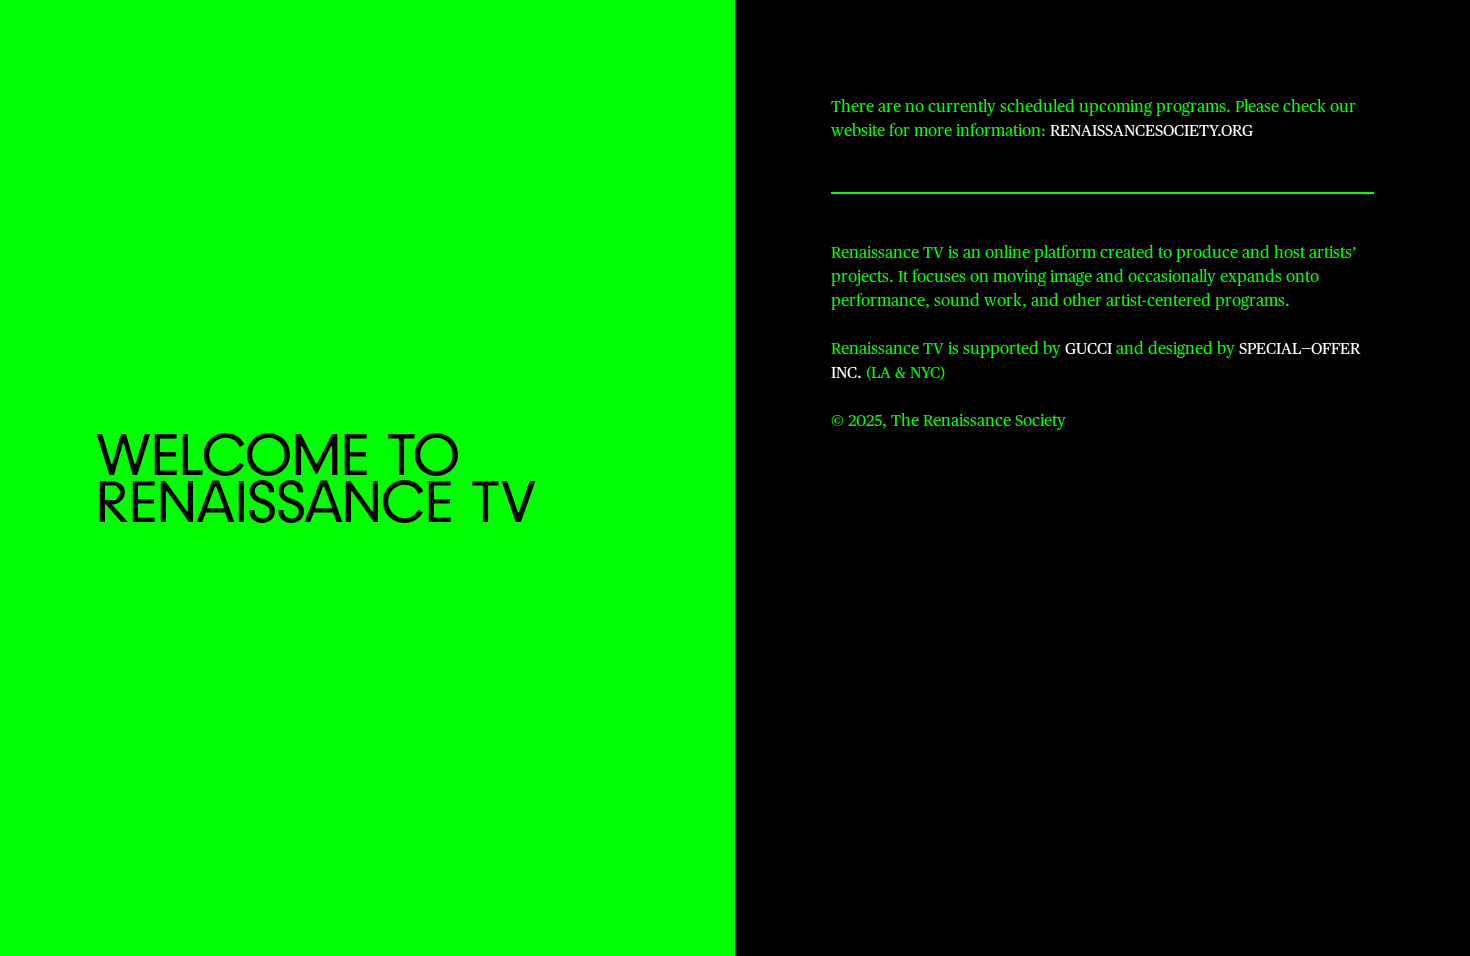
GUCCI (1088, 350)
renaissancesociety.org (1151, 132)
